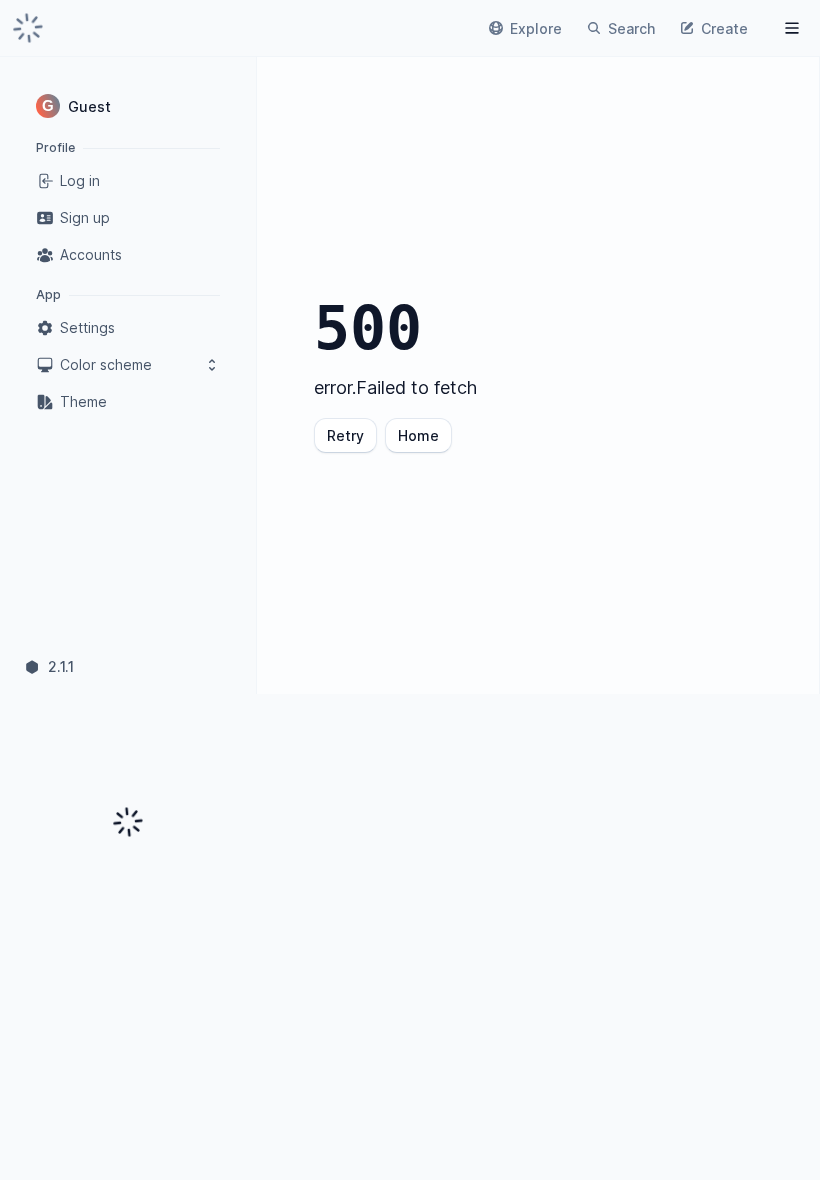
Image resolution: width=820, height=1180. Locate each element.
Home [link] (418, 435)
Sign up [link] (85, 217)
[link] (28, 28)
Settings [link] (87, 327)
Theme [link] (83, 401)
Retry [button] (345, 435)
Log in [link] (80, 180)
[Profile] (792, 28)
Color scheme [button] (106, 364)
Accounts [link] (91, 254)
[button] (128, 106)
